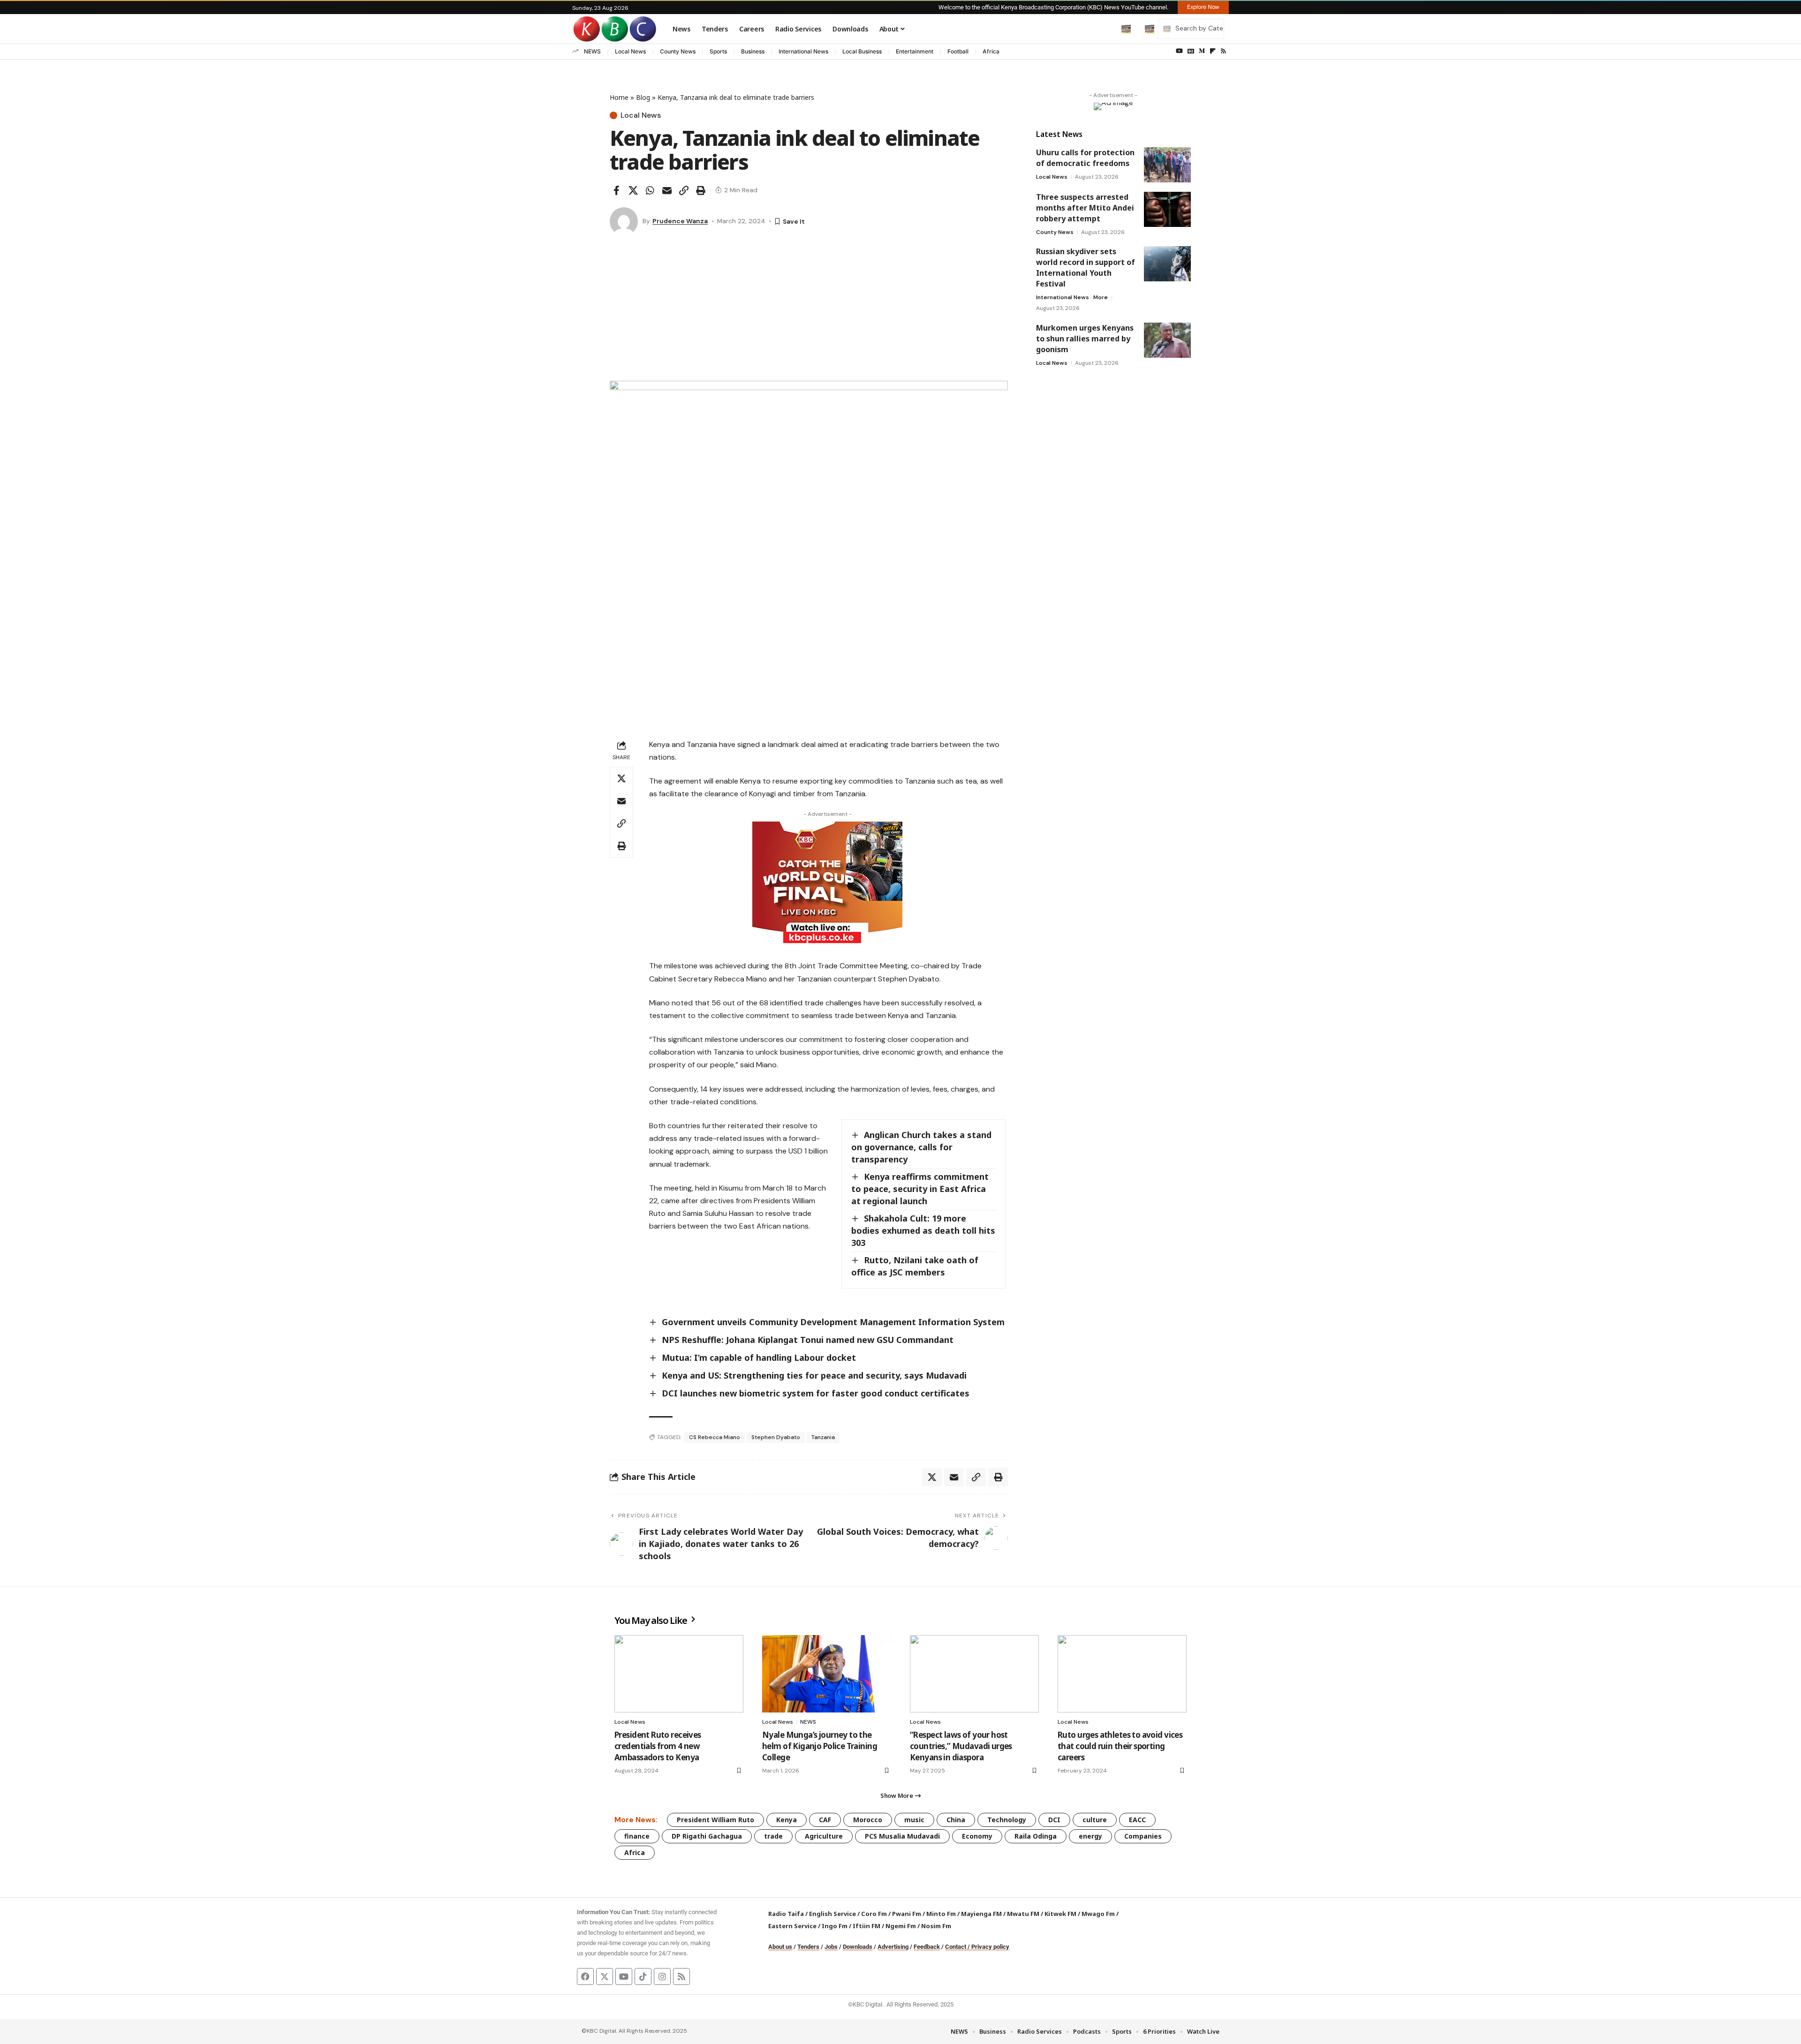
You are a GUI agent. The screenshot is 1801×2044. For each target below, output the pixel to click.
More (1101, 297)
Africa (991, 51)
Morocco (868, 1820)
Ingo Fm (835, 1926)
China (956, 1820)
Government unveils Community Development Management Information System (833, 1322)
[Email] (667, 190)
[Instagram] (662, 1976)
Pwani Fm (907, 1914)
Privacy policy (990, 1947)
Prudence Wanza (680, 221)
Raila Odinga (1036, 1836)
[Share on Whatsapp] (650, 190)
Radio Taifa (786, 1914)
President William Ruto (715, 1820)
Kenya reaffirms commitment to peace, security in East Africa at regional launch (920, 1189)
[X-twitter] (605, 1976)
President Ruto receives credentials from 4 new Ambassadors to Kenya (658, 1746)
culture (1095, 1820)
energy (1090, 1836)
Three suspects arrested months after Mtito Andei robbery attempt (1085, 208)
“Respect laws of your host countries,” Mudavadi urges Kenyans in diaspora (961, 1746)
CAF (825, 1820)
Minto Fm (941, 1914)
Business (753, 51)
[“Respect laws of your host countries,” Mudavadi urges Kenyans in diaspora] (974, 1674)
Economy (977, 1836)
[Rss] (1223, 51)
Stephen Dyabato (776, 1437)
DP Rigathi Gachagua (707, 1836)
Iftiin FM (866, 1926)
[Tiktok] (643, 1976)
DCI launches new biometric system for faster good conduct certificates (816, 1393)
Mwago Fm (1098, 1914)
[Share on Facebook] (616, 190)
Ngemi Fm (901, 1926)
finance (637, 1836)
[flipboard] (1213, 51)
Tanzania (823, 1437)
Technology (1007, 1820)
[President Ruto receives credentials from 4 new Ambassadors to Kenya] (679, 1674)
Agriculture (824, 1836)
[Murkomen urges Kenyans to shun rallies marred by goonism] (1167, 340)
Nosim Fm (935, 1926)
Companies (1143, 1836)
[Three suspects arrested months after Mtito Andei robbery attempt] (1167, 209)
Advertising (893, 1947)
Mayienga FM (981, 1914)
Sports (718, 51)
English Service (832, 1914)
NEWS (592, 51)
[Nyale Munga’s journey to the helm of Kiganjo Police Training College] (827, 1674)
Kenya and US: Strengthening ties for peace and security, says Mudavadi (814, 1375)
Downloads (858, 1947)
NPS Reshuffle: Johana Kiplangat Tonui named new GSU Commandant (808, 1340)
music (914, 1820)
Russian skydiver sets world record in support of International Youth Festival (1086, 268)
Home (619, 97)
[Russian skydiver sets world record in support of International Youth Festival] (1167, 264)
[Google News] (1191, 51)
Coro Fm (874, 1914)
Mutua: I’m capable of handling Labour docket (759, 1358)
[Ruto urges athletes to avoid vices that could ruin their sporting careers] (1122, 1674)
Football (958, 51)
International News (803, 51)
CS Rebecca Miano (715, 1437)
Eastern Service (792, 1926)
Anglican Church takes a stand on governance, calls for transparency (921, 1147)
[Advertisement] (809, 310)
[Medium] (1202, 51)
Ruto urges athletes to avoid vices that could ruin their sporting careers (1120, 1746)
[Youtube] (624, 1976)
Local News (630, 51)
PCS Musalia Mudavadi (902, 1836)
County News (678, 51)
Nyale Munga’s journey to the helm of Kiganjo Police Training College (820, 1746)
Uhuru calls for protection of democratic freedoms (1085, 158)
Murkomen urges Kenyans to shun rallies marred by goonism (1085, 339)
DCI (1054, 1820)
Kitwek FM (1060, 1914)
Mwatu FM (1023, 1914)
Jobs (831, 1947)
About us (780, 1947)
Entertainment (915, 51)
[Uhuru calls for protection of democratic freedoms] (1167, 165)
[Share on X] (633, 190)
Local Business (862, 51)
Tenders (808, 1947)
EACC (1137, 1820)
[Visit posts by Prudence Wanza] (624, 221)
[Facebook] (585, 1976)
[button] (1106, 29)
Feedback (927, 1947)
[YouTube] (1179, 51)
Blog (643, 97)
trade (773, 1836)
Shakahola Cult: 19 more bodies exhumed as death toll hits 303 (923, 1230)
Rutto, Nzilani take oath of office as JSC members (915, 1266)
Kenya (787, 1820)
